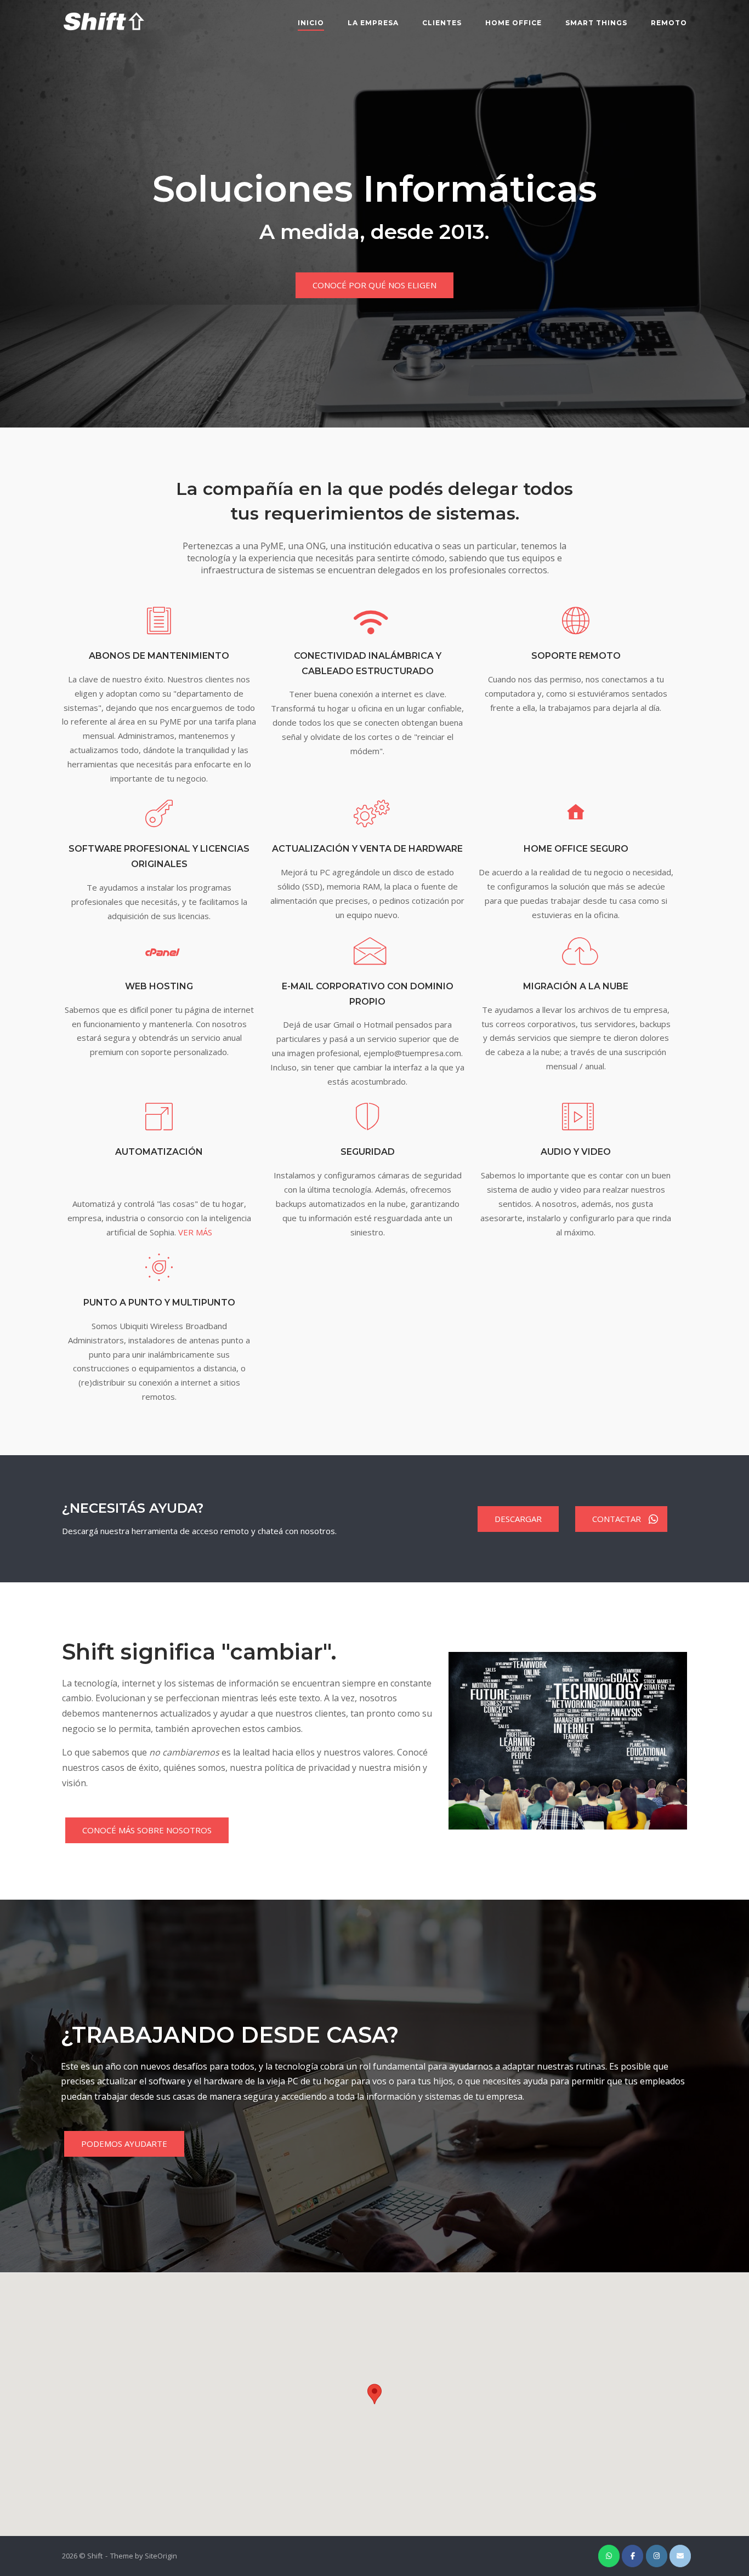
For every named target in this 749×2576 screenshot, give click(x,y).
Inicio (311, 23)
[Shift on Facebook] (632, 2556)
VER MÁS (195, 1232)
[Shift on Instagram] (657, 2556)
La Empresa (373, 23)
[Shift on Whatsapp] (609, 2556)
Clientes (442, 23)
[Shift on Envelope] (680, 2556)
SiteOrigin (161, 2556)
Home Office (513, 23)
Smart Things (596, 23)
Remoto (669, 23)
